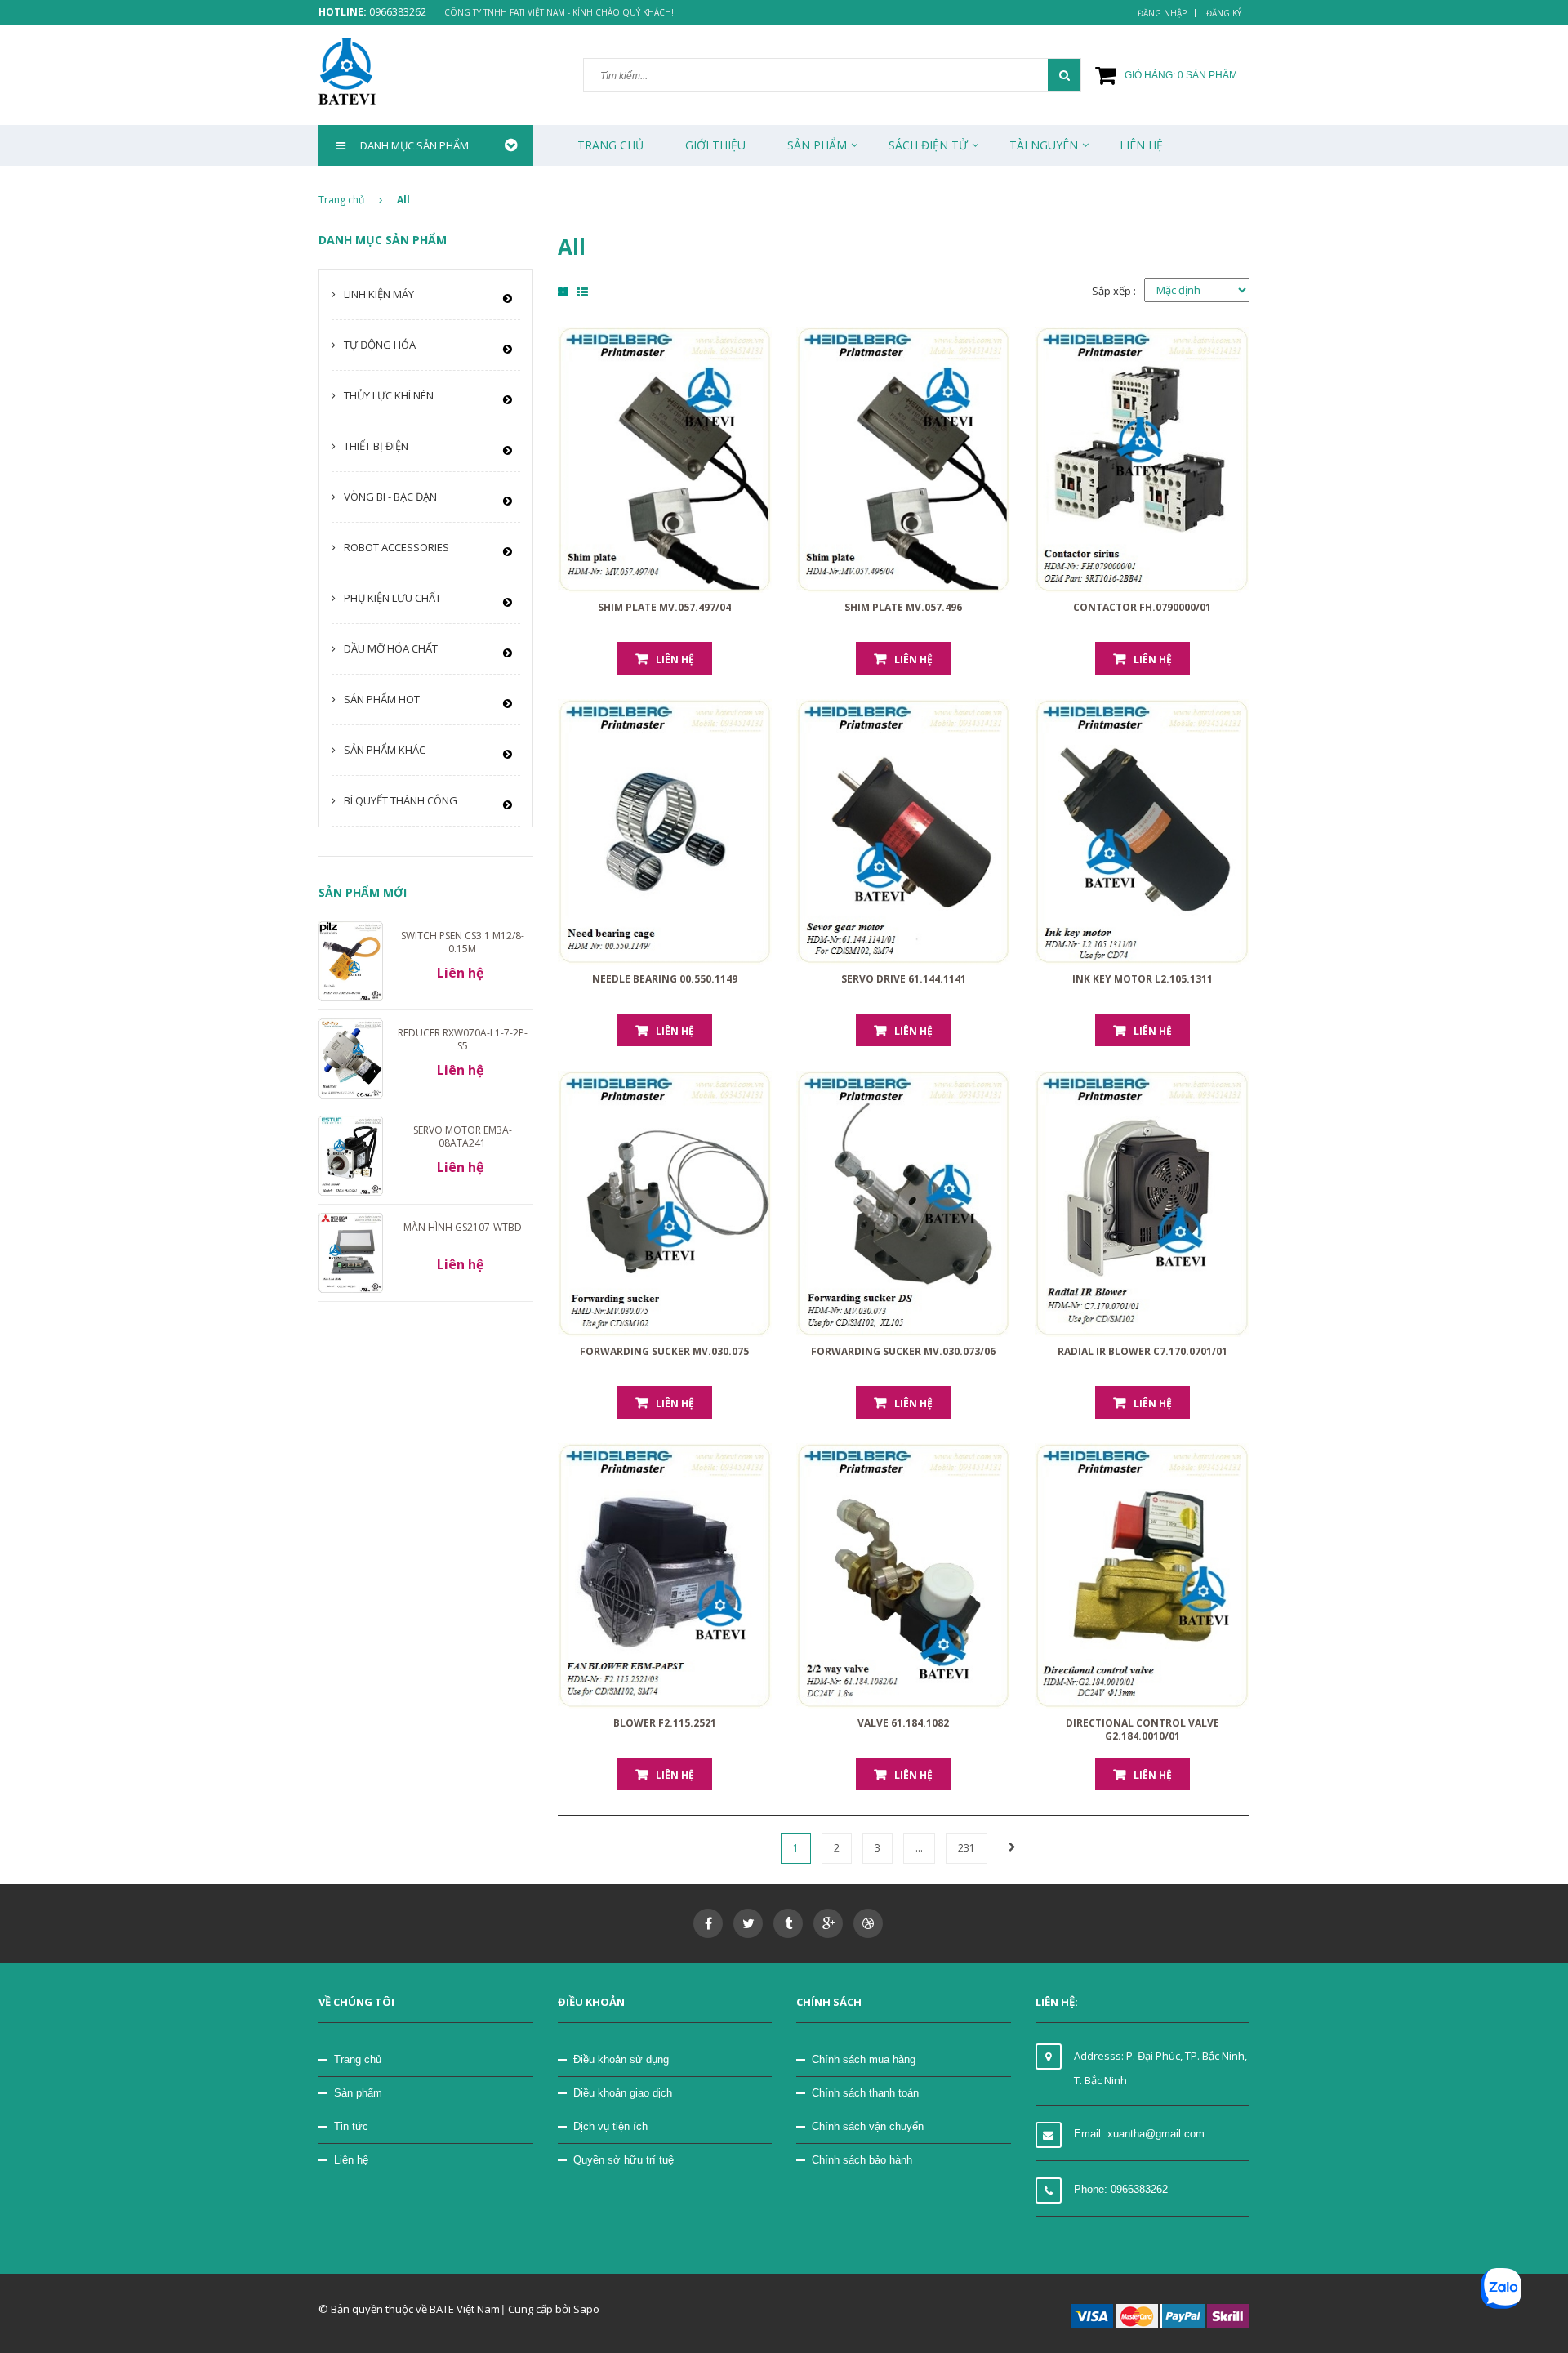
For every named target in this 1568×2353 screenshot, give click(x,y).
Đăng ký (1224, 13)
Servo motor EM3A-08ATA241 (463, 1136)
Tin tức (351, 2126)
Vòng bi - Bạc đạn (390, 497)
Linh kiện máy (379, 294)
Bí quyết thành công (401, 800)
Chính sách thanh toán (865, 2093)
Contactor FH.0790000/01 (1142, 607)
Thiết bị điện (376, 446)
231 (967, 1848)
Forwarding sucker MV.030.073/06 (903, 1351)
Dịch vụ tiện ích (610, 2126)
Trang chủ (610, 145)
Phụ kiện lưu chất (392, 598)
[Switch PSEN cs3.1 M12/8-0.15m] (351, 960)
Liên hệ (351, 2160)
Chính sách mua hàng (864, 2059)
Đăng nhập (1162, 13)
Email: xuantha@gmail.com (1139, 2134)
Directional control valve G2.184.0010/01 (1143, 1729)
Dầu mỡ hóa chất (391, 648)
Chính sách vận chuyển (868, 2126)
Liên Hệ (1141, 145)
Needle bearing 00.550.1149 (665, 979)
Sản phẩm (817, 145)
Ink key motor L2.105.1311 (1143, 979)
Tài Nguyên (1044, 145)
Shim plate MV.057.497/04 (664, 607)
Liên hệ (675, 660)
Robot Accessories (396, 547)
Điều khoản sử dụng (621, 2059)
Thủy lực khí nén (389, 395)
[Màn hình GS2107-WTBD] (351, 1252)
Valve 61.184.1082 (903, 1723)
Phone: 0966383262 (1121, 2189)
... (919, 1848)
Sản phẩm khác (385, 750)
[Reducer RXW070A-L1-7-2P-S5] (351, 1058)
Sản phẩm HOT (382, 699)
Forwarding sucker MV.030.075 (664, 1351)
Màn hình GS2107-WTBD (463, 1227)
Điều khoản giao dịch (623, 2093)
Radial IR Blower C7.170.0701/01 (1143, 1351)
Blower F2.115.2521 (665, 1723)
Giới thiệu (715, 145)
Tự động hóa (380, 345)
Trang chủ (358, 2059)
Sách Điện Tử (928, 145)
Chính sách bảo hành (862, 2160)
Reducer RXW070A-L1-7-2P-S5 (463, 1039)
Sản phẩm (358, 2093)
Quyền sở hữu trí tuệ (624, 2160)
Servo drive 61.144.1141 (904, 979)
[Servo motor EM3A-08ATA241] (351, 1155)
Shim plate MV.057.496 (903, 607)
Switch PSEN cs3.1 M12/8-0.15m (463, 942)
